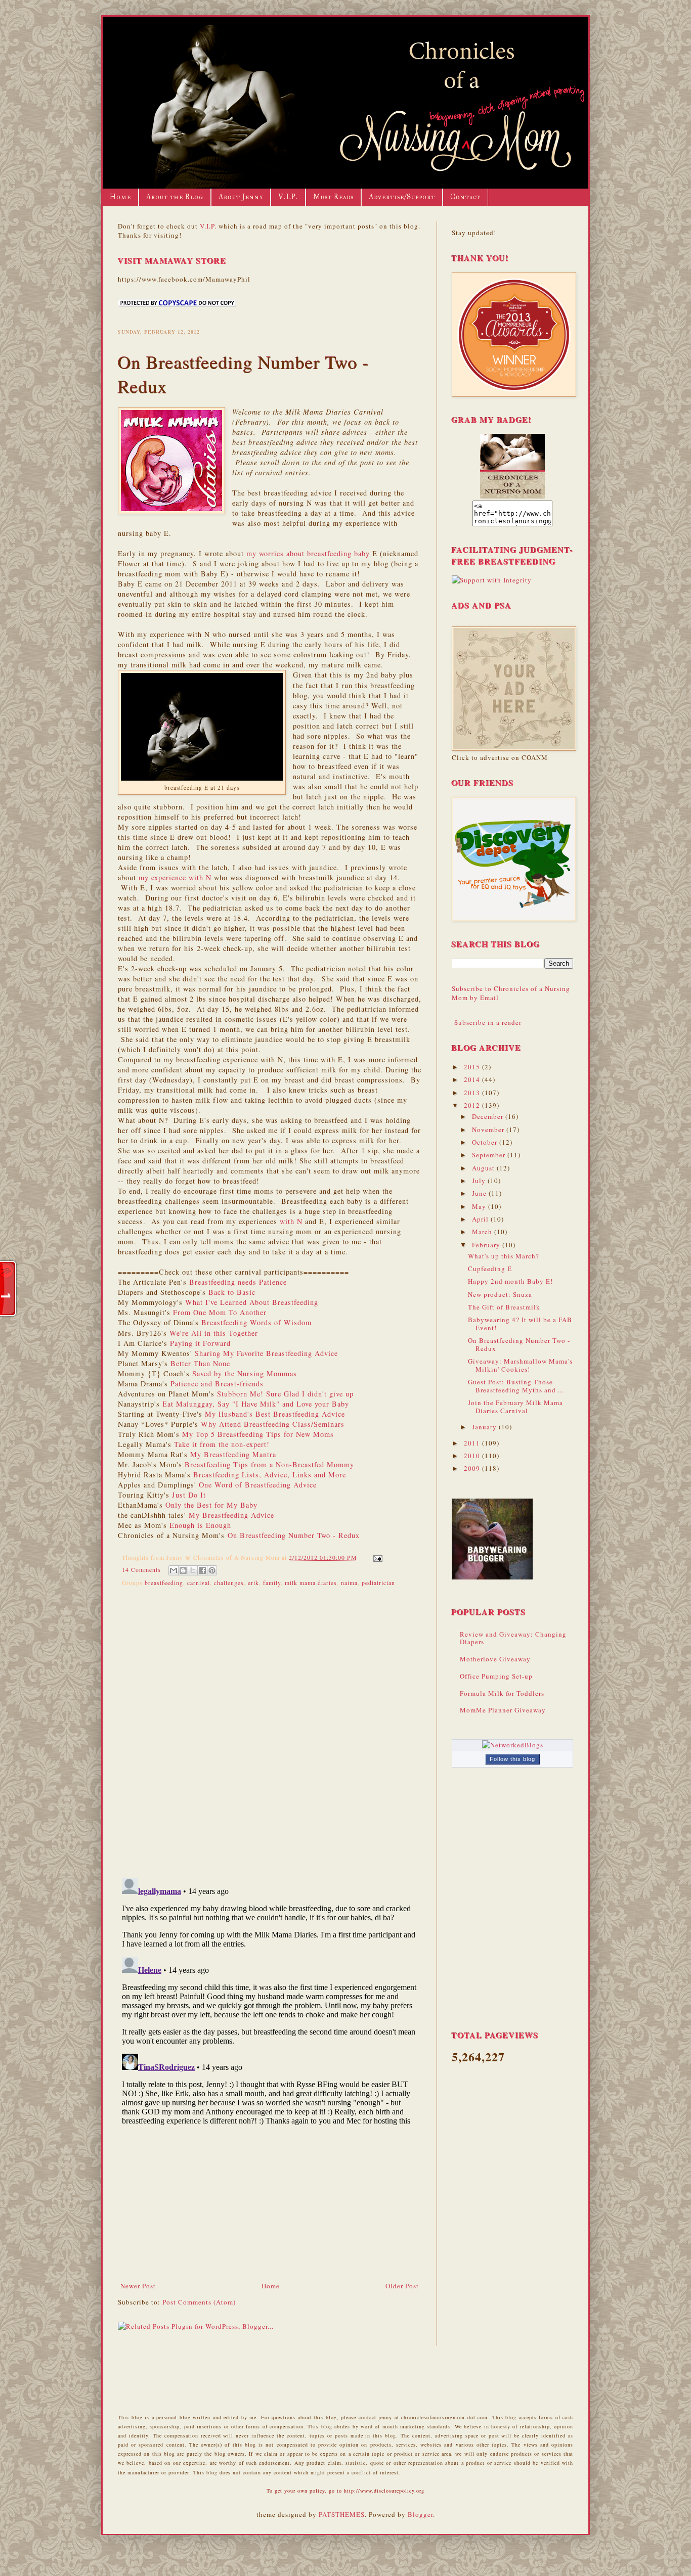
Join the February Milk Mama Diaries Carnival (515, 1407)
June (480, 1193)
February (487, 1245)
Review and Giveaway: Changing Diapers (513, 1638)
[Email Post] (376, 1557)
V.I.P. (288, 197)
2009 (473, 1468)
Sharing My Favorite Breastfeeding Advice (266, 1353)
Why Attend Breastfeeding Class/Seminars (273, 1424)
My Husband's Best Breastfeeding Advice (275, 1414)
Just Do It (189, 1495)
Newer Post (138, 2286)
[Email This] (174, 1570)
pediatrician (378, 1583)
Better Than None (200, 1363)
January (485, 1427)
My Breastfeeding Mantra (233, 1454)
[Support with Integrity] (492, 580)
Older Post (402, 2286)
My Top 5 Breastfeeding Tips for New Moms (258, 1434)
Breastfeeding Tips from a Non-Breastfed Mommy (269, 1464)
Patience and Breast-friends (217, 1384)
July (480, 1181)
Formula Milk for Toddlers (502, 1693)
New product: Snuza (500, 1294)
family (272, 1583)
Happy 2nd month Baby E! (510, 1281)
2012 (473, 1105)
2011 (473, 1443)
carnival (199, 1583)
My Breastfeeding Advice (231, 1515)
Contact (465, 197)
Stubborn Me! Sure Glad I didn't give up (285, 1394)
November (489, 1129)
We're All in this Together (214, 1333)
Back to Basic (232, 1292)
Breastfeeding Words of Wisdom (256, 1322)
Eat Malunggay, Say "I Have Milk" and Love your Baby (256, 1404)
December (489, 1116)
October (486, 1142)
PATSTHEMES (342, 2514)
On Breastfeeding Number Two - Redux (294, 1535)
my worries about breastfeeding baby (308, 553)
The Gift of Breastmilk (504, 1307)
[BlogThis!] (183, 1570)
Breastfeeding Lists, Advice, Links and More (270, 1475)
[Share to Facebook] (202, 1570)
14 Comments (141, 1570)
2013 (473, 1093)
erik (253, 1583)
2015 (473, 1067)
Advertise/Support (402, 197)
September (490, 1155)
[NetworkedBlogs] (513, 1745)
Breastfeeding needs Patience (238, 1282)
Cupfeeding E (490, 1269)
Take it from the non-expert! (222, 1444)
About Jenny (241, 197)
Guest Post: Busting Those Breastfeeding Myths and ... (516, 1386)
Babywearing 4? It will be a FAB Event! (520, 1324)
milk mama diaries (311, 1583)
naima (349, 1583)
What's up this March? (504, 1256)
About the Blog (175, 197)
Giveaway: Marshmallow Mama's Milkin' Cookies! (520, 1365)
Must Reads (333, 197)
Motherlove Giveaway (495, 1659)
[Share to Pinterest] (212, 1570)
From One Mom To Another (220, 1312)
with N (291, 1221)
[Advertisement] (270, 2205)
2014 (473, 1079)
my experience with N (175, 877)
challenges (229, 1583)
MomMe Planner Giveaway (503, 1710)
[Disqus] (270, 1730)
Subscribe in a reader (488, 1022)
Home (120, 197)
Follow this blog (512, 1759)
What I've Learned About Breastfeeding (252, 1302)
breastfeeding (164, 1583)
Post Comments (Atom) (199, 2302)
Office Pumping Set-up (496, 1676)
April (481, 1219)
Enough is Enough (200, 1525)
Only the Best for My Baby (211, 1505)
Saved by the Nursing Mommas (245, 1373)
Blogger (420, 2514)
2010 (473, 1456)
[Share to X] (193, 1570)
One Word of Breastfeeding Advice (258, 1485)
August (484, 1168)
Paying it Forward (200, 1343)
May (480, 1206)
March (483, 1232)
